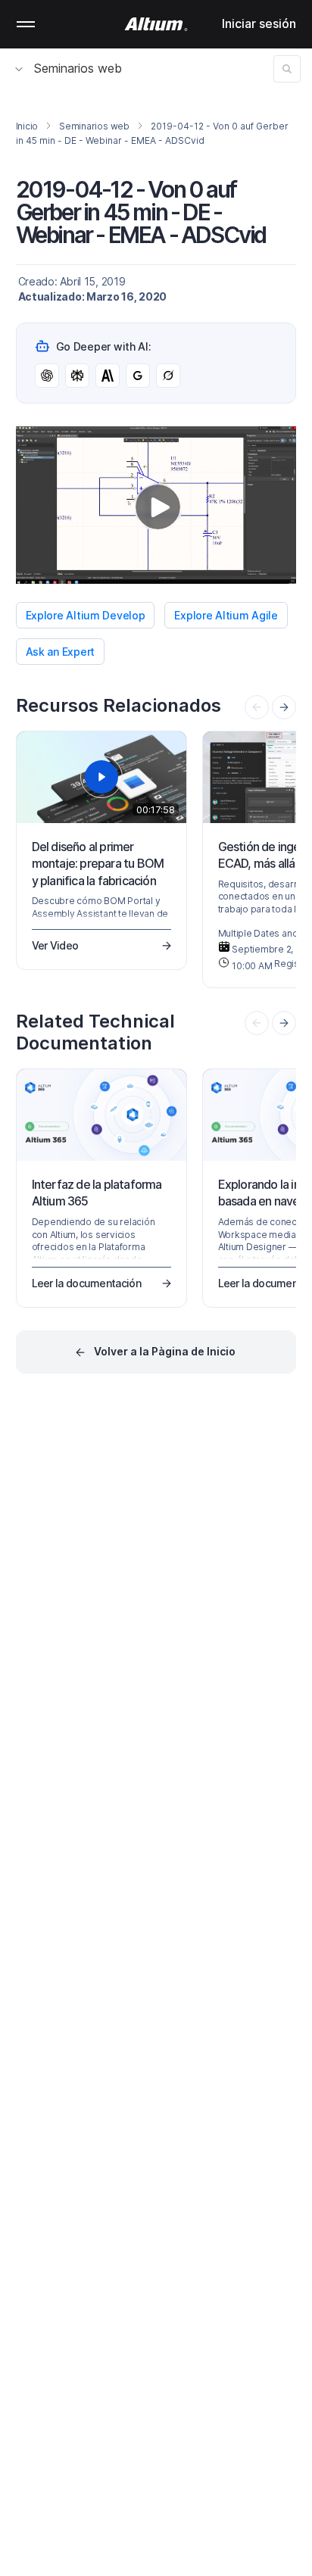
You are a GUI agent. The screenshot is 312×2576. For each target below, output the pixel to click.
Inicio (27, 126)
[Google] (138, 376)
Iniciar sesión (259, 23)
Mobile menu (26, 24)
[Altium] (156, 24)
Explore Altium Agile (226, 615)
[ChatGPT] (47, 376)
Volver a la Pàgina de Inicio (165, 1351)
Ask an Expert (60, 652)
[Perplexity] (77, 376)
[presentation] (284, 707)
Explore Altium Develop (86, 615)
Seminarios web (78, 68)
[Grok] (168, 376)
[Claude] (108, 376)
